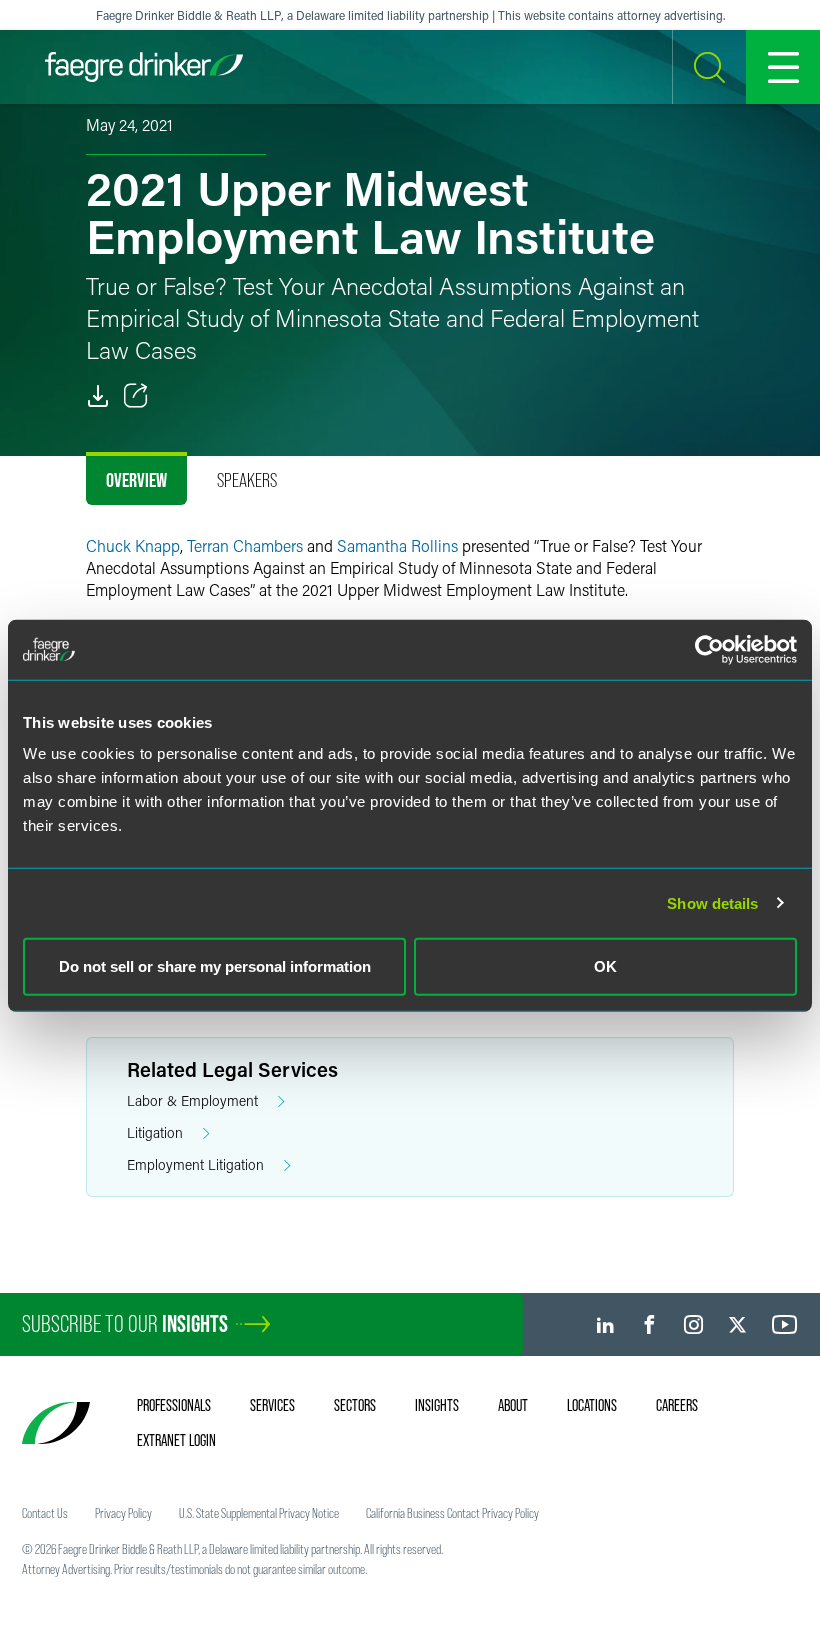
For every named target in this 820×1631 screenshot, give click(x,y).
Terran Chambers (245, 545)
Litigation (155, 1132)
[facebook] (649, 1324)
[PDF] (98, 396)
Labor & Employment (192, 1100)
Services (272, 1405)
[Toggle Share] (136, 396)
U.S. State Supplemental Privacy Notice (259, 1513)
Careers (677, 1405)
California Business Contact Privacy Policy (452, 1513)
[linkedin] (605, 1324)
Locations (592, 1405)
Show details (712, 902)
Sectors (355, 1405)
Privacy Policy (123, 1513)
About (513, 1405)
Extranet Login (176, 1440)
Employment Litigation (195, 1164)
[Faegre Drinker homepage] (144, 67)
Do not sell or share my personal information (215, 966)
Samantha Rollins (397, 545)
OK (605, 966)
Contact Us (45, 1513)
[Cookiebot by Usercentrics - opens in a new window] (709, 649)
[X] (737, 1324)
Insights (437, 1405)
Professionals (174, 1405)
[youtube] (785, 1324)
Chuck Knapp (133, 545)
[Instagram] (693, 1324)
